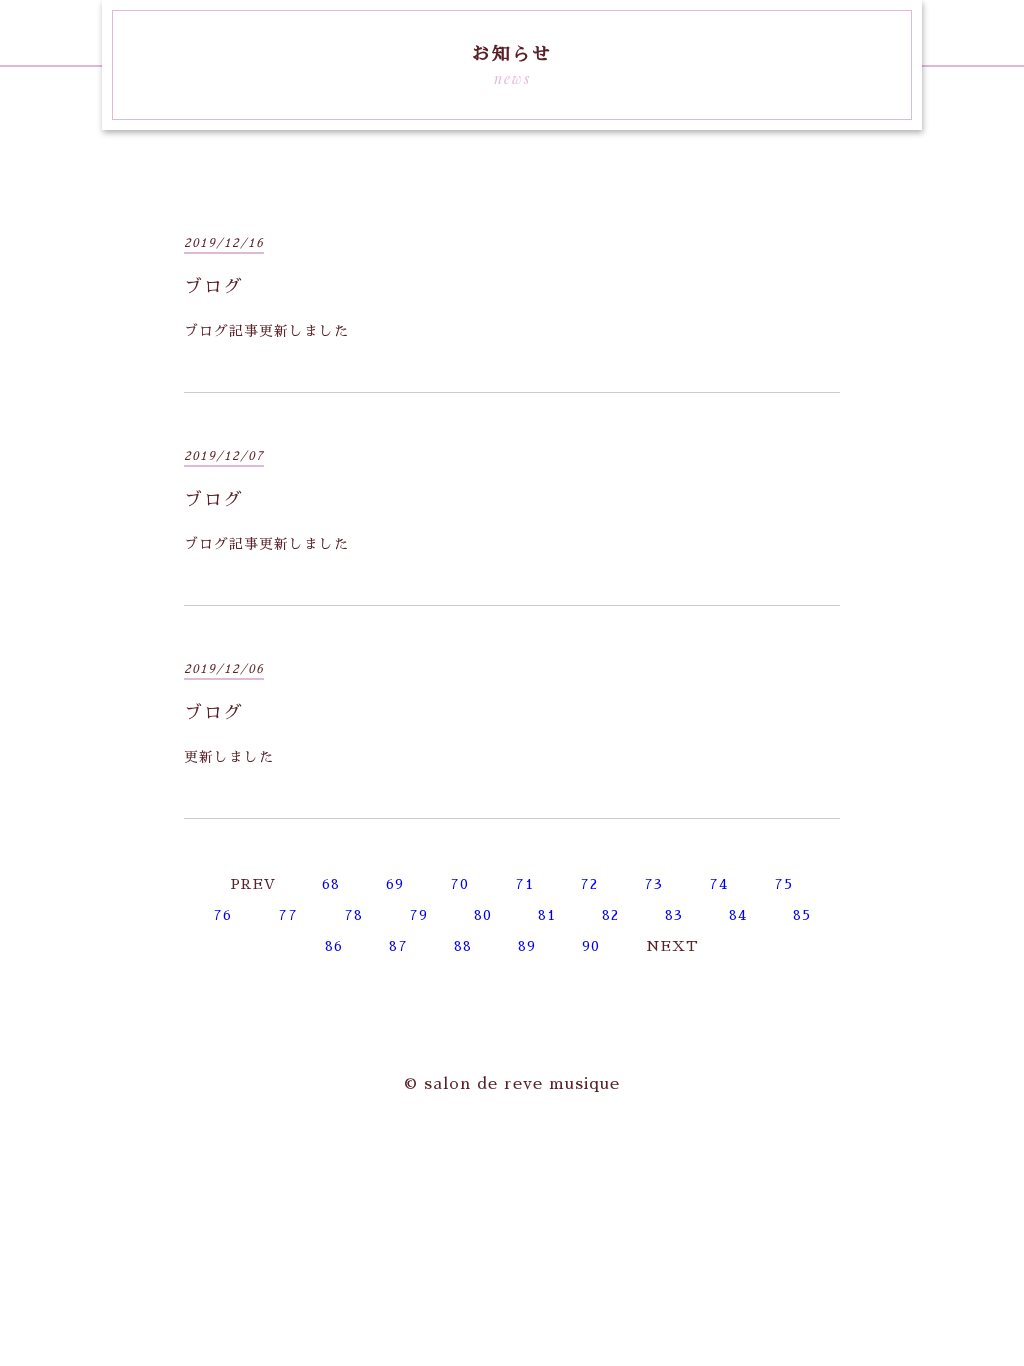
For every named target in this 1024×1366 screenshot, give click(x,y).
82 (610, 915)
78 (353, 915)
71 (524, 884)
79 (418, 915)
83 (674, 915)
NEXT (672, 946)
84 (738, 915)
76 (222, 915)
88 (463, 946)
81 (547, 915)
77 (288, 915)
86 (334, 946)
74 (718, 884)
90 (591, 946)
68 (331, 884)
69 (395, 884)
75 (783, 884)
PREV (253, 884)
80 (483, 915)
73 (653, 884)
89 (527, 946)
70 (459, 884)
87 (398, 946)
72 (589, 884)
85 (802, 915)
